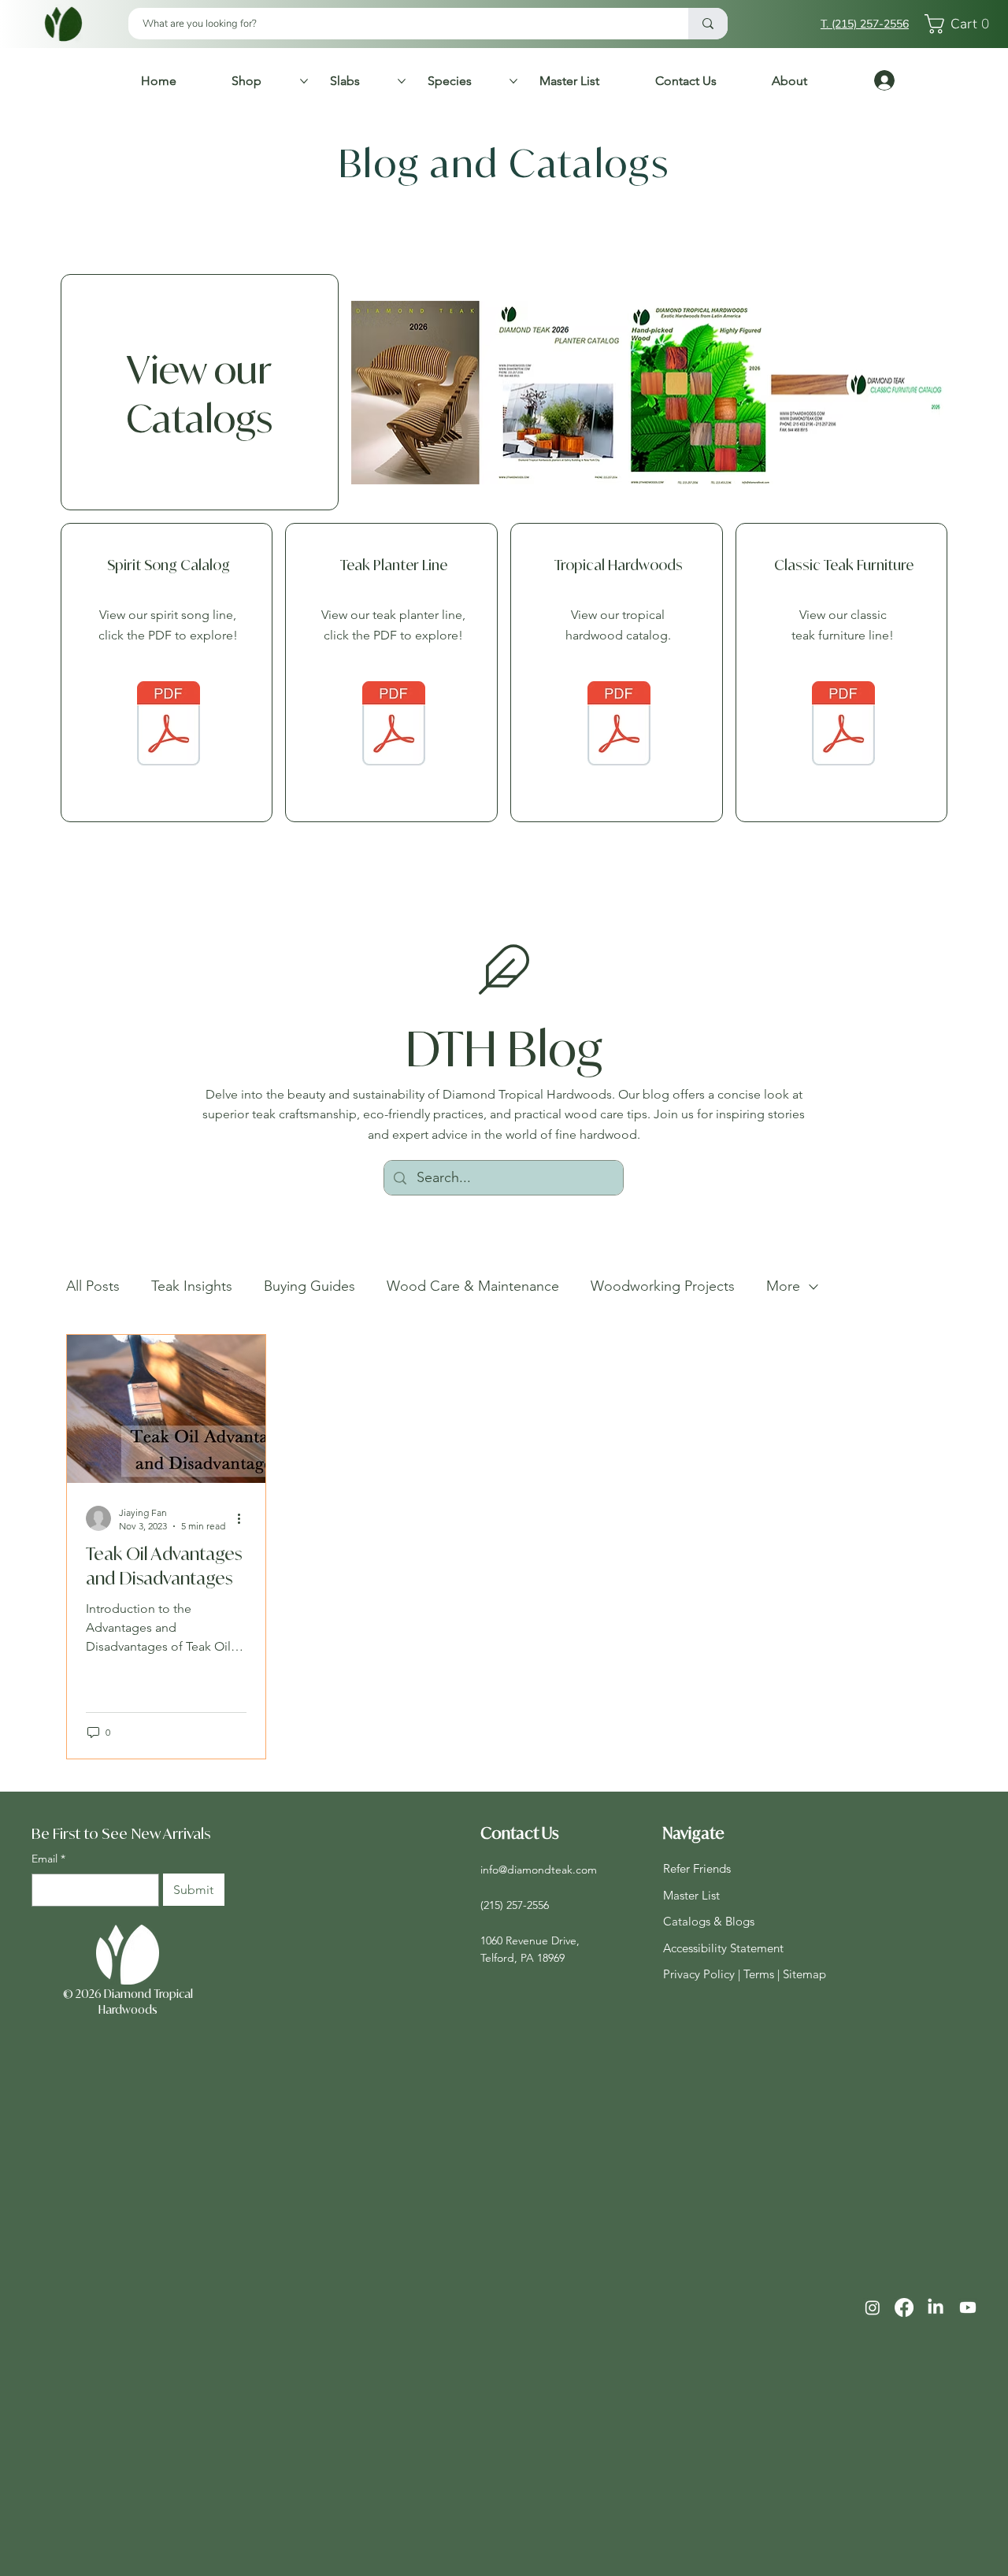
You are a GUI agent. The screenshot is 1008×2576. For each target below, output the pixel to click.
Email (48, 1859)
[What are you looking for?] (708, 24)
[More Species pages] (513, 81)
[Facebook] (904, 2307)
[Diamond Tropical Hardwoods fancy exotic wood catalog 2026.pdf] (619, 725)
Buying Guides (309, 1286)
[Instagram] (873, 2307)
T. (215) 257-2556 (865, 24)
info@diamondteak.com (539, 1870)
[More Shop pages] (304, 81)
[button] (961, 24)
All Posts (93, 1286)
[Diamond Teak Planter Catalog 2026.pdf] (394, 725)
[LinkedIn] (936, 2307)
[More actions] (244, 1518)
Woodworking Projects (663, 1286)
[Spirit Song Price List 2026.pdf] (169, 725)
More (783, 1286)
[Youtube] (968, 2307)
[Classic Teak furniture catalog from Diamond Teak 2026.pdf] (843, 725)
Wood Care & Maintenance (473, 1286)
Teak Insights (192, 1286)
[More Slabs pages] (402, 81)
